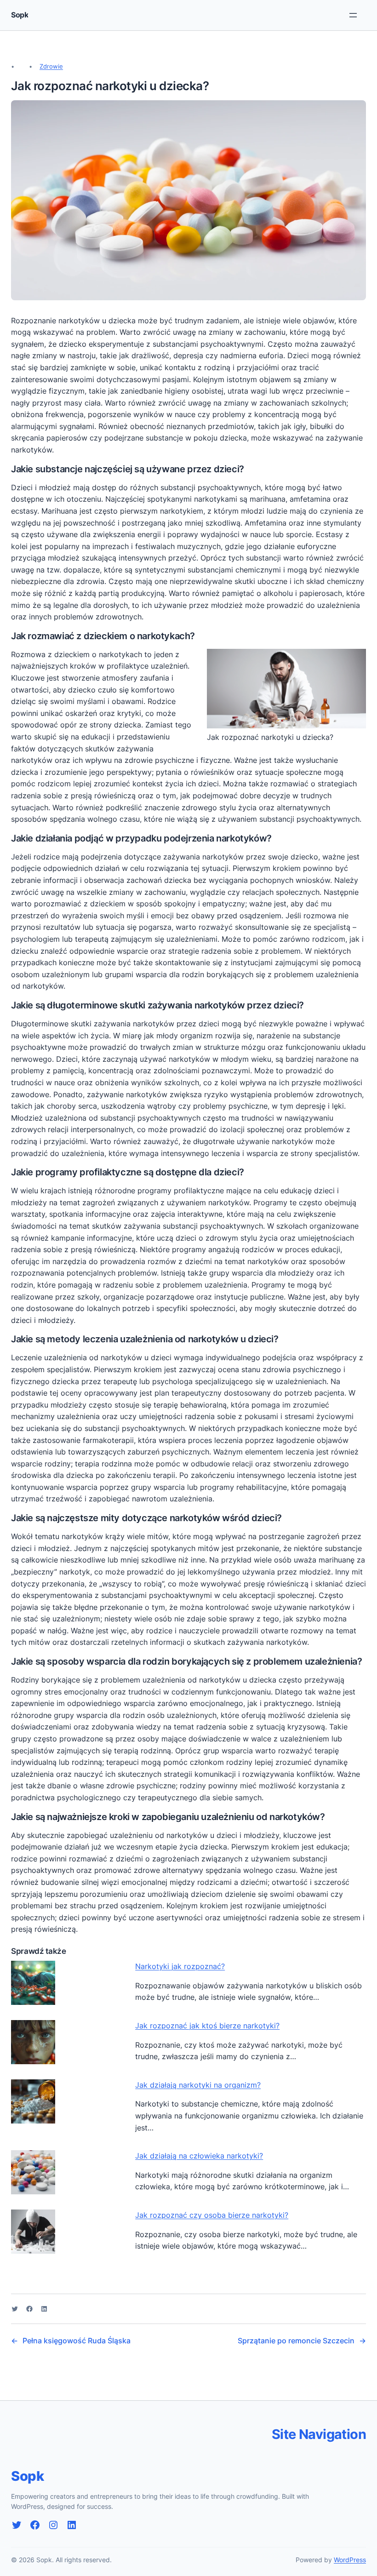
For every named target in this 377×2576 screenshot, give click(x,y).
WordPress (350, 2560)
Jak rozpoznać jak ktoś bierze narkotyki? (207, 2026)
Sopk (20, 15)
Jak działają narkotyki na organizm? (198, 2085)
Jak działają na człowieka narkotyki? (199, 2156)
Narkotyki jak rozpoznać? (180, 1966)
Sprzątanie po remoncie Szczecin (296, 2341)
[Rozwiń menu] (353, 15)
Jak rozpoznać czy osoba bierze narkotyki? (212, 2215)
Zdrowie (51, 66)
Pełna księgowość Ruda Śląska (77, 2341)
